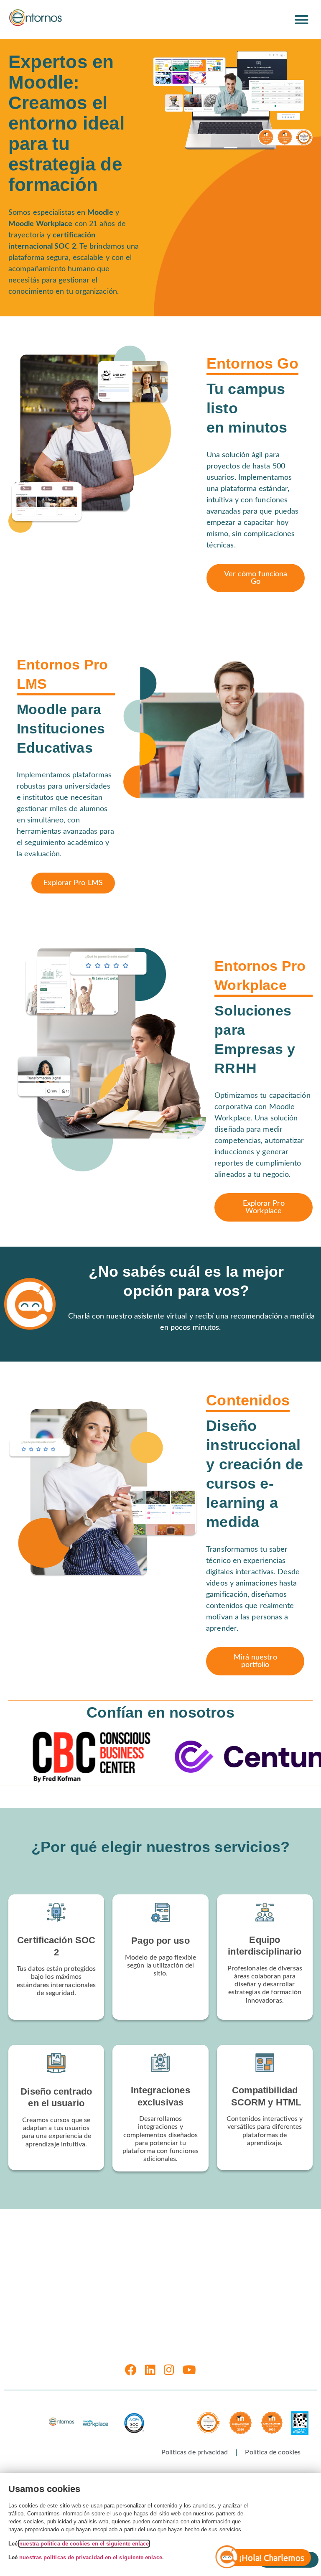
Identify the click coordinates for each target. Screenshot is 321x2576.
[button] (302, 19)
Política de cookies (273, 2452)
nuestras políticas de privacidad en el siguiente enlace (90, 2557)
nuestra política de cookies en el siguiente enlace (84, 2544)
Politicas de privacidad (195, 2452)
